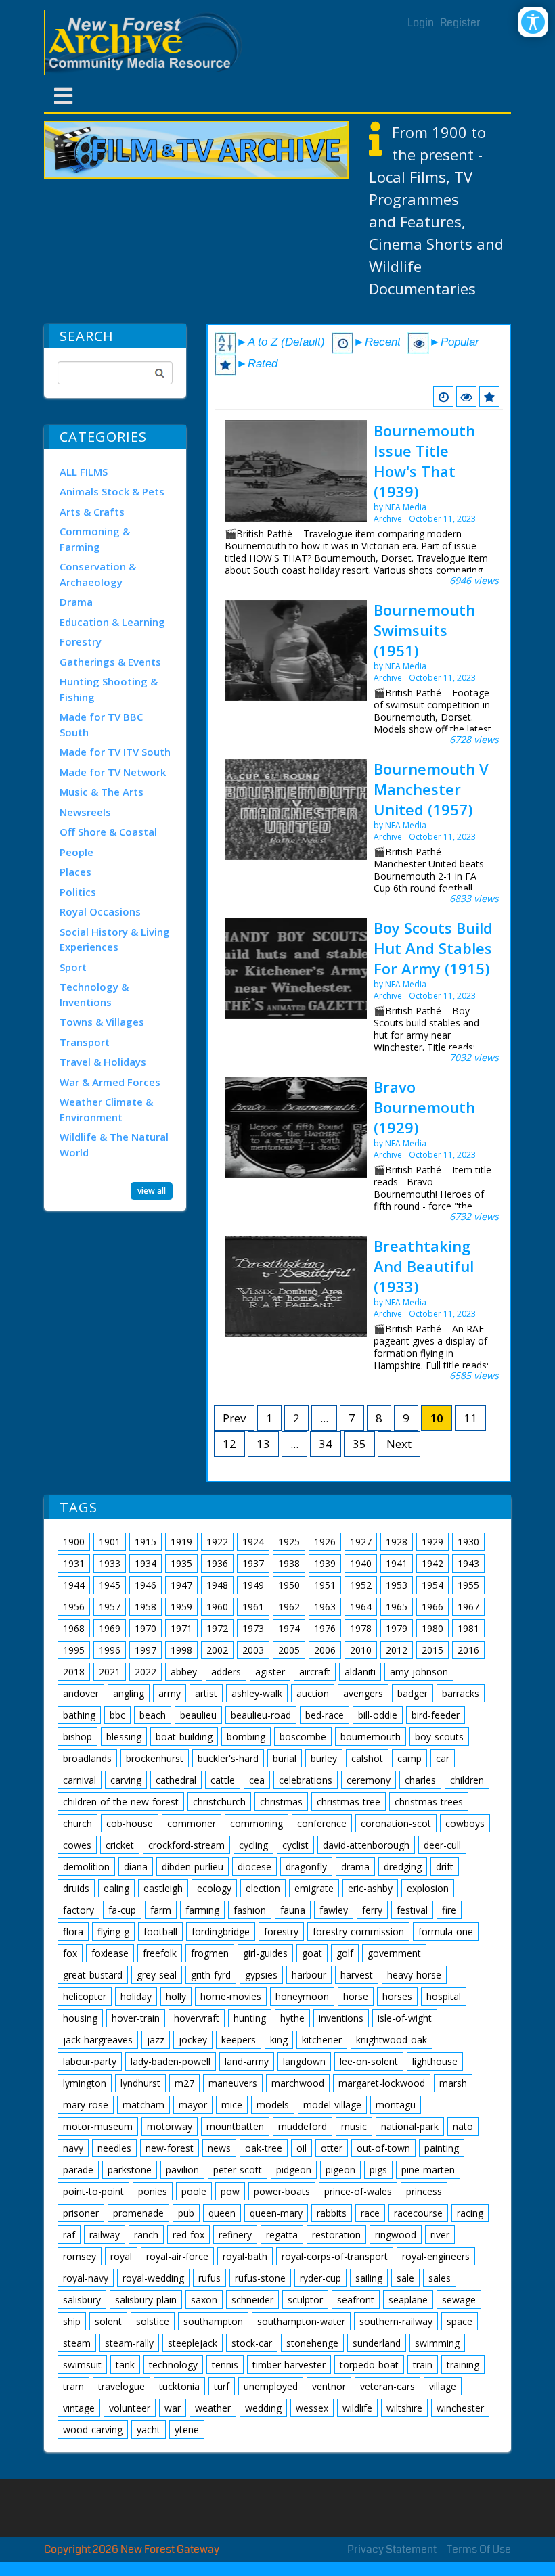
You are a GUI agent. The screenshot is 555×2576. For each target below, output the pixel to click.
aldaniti (360, 1672)
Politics (78, 892)
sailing (369, 2278)
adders (226, 1672)
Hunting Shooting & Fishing (109, 689)
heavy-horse (414, 1975)
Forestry (81, 641)
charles (420, 1780)
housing (80, 2018)
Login (421, 23)
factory (79, 1910)
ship (72, 2321)
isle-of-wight (405, 2018)
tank (125, 2365)
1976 (325, 1628)
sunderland (377, 2343)
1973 (253, 1628)
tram (73, 2386)
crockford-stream (186, 1845)
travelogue (121, 2386)
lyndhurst (140, 2083)
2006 (325, 1650)
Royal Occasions (100, 911)
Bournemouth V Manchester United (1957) (431, 789)
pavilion (182, 2170)
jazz (156, 2040)
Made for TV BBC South (101, 724)
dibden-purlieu (193, 1867)
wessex (312, 2408)
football (160, 1931)
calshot (367, 1758)
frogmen (210, 1953)
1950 (289, 1585)
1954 (432, 1585)
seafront (356, 2300)
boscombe (303, 1737)
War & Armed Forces (110, 1082)
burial (285, 1758)
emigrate (314, 1888)
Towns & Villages (102, 1022)
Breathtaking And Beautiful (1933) (424, 1266)
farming (202, 1910)
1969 (110, 1628)
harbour (309, 1975)
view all (152, 1191)
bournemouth (371, 1737)
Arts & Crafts (92, 512)
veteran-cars (387, 2386)
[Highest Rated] (489, 397)
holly (176, 1996)
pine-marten (428, 2170)
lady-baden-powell (171, 2061)
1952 (361, 1585)
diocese (254, 1867)
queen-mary (276, 2213)
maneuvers (233, 2083)
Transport (85, 1042)
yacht (149, 2430)
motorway (170, 2126)
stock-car (252, 2343)
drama (355, 1867)
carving (126, 1780)
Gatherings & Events (110, 662)
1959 (181, 1607)
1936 (217, 1563)
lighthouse (435, 2061)
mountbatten (235, 2126)
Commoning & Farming (95, 539)
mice (232, 2105)
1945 (110, 1585)
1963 (325, 1607)
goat (312, 1953)
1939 (325, 1563)
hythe (292, 2018)
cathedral (176, 1780)
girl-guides (265, 1953)
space (460, 2321)
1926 (325, 1542)
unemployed (271, 2386)
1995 (74, 1650)
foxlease (110, 1953)
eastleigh (163, 1888)
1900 (74, 1542)
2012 (397, 1650)
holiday (136, 1996)
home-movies (231, 1996)
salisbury (82, 2300)
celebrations (306, 1780)
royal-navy (86, 2278)
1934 (146, 1563)
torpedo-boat (369, 2365)
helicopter (85, 1996)
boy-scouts (439, 1737)
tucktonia (179, 2386)
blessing (124, 1737)
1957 (110, 1607)
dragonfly (306, 1867)
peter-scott (238, 2170)
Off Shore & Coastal (108, 832)
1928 (397, 1542)
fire (449, 1910)
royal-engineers (436, 2256)
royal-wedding (153, 2278)
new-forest (170, 2148)
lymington (85, 2083)
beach (153, 1715)
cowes (77, 1845)
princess (424, 2191)
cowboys (465, 1823)
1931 (74, 1563)
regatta (282, 2235)
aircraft (315, 1672)
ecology (214, 1888)
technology (173, 2365)
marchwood (298, 2083)
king (279, 2040)
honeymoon (302, 1996)
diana (136, 1867)
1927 (361, 1542)
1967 (468, 1607)
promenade (138, 2213)
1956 (74, 1607)
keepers (239, 2040)
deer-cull (442, 1845)
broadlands (87, 1758)
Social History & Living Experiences (115, 940)
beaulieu (198, 1715)
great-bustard (93, 1975)
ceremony (369, 1780)
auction (313, 1693)
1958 (146, 1607)
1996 (110, 1650)
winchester (460, 2408)
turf (222, 2386)
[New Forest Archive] (146, 43)
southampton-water (301, 2321)
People (76, 852)
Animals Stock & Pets (112, 491)
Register (460, 23)
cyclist (295, 1845)
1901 (110, 1542)
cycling (253, 1845)
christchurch (219, 1802)
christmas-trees (429, 1802)
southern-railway (396, 2321)
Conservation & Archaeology (98, 574)
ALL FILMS (84, 472)
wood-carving (93, 2430)
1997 (146, 1650)
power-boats (282, 2191)
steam (77, 2343)
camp (409, 1758)
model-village (332, 2105)
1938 (289, 1563)
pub (186, 2213)
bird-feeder (436, 1715)
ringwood (396, 2235)
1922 (217, 1542)
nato (463, 2126)
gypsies (261, 1975)
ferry (372, 1910)
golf (345, 1953)
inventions (341, 2018)
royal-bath (245, 2256)
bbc (117, 1715)
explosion (428, 1888)
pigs (378, 2170)
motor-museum (98, 2126)
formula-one (446, 1931)
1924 (253, 1542)
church (77, 1823)
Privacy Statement (392, 2549)
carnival (80, 1780)
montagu (396, 2105)
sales (440, 2278)
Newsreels (85, 812)
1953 (397, 1585)
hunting (250, 2018)
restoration (336, 2235)
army (170, 1693)
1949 (253, 1585)
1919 (181, 1542)
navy (73, 2148)
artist (206, 1693)
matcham (143, 2105)
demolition (86, 1867)
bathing (79, 1715)
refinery (235, 2235)
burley (324, 1758)
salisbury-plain (146, 2300)
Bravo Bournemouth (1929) (424, 1107)
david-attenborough (366, 1845)
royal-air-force (177, 2256)
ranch (146, 2235)
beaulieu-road (261, 1715)
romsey (80, 2256)
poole (194, 2191)
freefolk (160, 1953)
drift (445, 1867)
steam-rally (129, 2343)
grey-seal (157, 1975)
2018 (74, 1672)
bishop (77, 1737)
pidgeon (294, 2170)
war (173, 2408)
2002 (217, 1650)
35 (359, 1444)
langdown (304, 2061)
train (423, 2365)
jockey (193, 2040)
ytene (187, 2430)
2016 (468, 1650)
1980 (432, 1628)
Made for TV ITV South (115, 752)
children (467, 1780)
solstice (153, 2321)
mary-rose (86, 2105)
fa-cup (122, 1910)
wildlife (357, 2408)
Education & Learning (112, 622)
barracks (461, 1693)
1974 (289, 1628)
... (324, 1418)
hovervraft (197, 2018)
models (273, 2105)
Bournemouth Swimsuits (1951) (424, 630)
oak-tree (264, 2148)
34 (326, 1444)
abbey (184, 1672)
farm (161, 1910)
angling (129, 1693)
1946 (146, 1585)
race (370, 2213)
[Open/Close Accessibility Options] (533, 22)
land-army (247, 2061)
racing (470, 2213)
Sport (73, 967)
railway (105, 2235)
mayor (193, 2105)
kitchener (322, 2040)
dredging (403, 1867)
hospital (444, 1996)
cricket (120, 1845)
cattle (223, 1780)
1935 (181, 1563)
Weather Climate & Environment (106, 1109)
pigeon (340, 2170)
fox (70, 1953)
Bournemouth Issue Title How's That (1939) (424, 461)
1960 (217, 1607)
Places (75, 872)
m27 (184, 2083)
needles (114, 2148)
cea (257, 1780)
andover (81, 1693)
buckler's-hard (228, 1758)
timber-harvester (289, 2365)
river (440, 2235)
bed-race (325, 1715)
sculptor (305, 2300)
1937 (253, 1563)
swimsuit (82, 2365)
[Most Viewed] (466, 397)
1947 (181, 1585)
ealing (116, 1888)
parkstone (130, 2170)
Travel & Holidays (103, 1062)
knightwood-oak (392, 2040)
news (219, 2148)
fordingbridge (221, 1931)
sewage (459, 2300)
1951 (325, 1585)
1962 (289, 1607)
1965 (397, 1607)
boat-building (184, 1737)
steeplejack (193, 2343)
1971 (181, 1628)
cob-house (130, 1823)
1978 (361, 1628)
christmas (281, 1802)
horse (356, 1996)
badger (413, 1693)
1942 (432, 1563)
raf (69, 2235)
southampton (213, 2321)
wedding (263, 2408)
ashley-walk (257, 1693)
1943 (468, 1563)
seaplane (408, 2300)
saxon (204, 2300)
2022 (146, 1672)
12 (229, 1444)
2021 (110, 1672)
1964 (361, 1607)
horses (397, 1996)
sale (405, 2278)
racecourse (418, 2213)
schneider (252, 2300)
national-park (410, 2126)
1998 (181, 1650)
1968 (74, 1628)
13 (263, 1444)
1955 (468, 1585)
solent (108, 2321)
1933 (110, 1563)
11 (470, 1418)
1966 (432, 1607)
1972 (217, 1628)
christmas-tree (349, 1802)
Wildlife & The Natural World (114, 1145)
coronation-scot (396, 1823)
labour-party (90, 2061)
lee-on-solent (369, 2061)
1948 (217, 1585)
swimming (437, 2343)
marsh (453, 2083)
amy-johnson (419, 1672)
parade (78, 2170)
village (443, 2386)
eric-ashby (370, 1888)
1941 (397, 1563)
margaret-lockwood (382, 2083)
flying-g (113, 1931)
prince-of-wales (358, 2191)
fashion (250, 1910)
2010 (361, 1650)
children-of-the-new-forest (121, 1802)
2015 (432, 1650)
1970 (146, 1628)
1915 (146, 1542)
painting (442, 2148)
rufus (209, 2278)
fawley (334, 1910)
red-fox (188, 2235)
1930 (468, 1542)
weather (213, 2408)
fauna (293, 1910)
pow (230, 2191)
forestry (281, 1931)
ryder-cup (320, 2278)
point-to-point (93, 2191)
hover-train (136, 2018)
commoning (257, 1823)
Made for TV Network (113, 772)
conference (322, 1823)
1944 (74, 1585)
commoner (192, 1823)
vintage (79, 2408)
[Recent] (443, 397)
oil (302, 2148)
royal (121, 2256)
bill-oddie (378, 1715)
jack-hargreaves (98, 2040)
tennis (225, 2365)
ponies (153, 2191)
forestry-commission (358, 1931)
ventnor (329, 2386)
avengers (363, 1693)
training (463, 2365)
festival (412, 1910)
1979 (397, 1628)
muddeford (303, 2126)
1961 (253, 1607)
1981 (468, 1628)
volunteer (130, 2408)
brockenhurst (155, 1758)
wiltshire (404, 2408)
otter (332, 2148)
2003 (253, 1650)
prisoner (81, 2213)
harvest (357, 1975)
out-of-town (383, 2148)
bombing (246, 1737)
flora (73, 1931)
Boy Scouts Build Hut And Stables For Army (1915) (433, 948)
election (263, 1888)
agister (270, 1672)
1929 (432, 1542)
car (443, 1758)
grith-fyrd (211, 1975)
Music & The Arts (102, 792)
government (394, 1953)
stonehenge (312, 2343)
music (354, 2126)
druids (76, 1888)
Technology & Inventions (94, 994)
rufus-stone (260, 2278)
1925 (289, 1542)
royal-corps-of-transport (335, 2256)
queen (222, 2213)
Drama (76, 602)
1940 (361, 1563)
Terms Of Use (479, 2549)
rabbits (332, 2213)
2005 (289, 1650)
